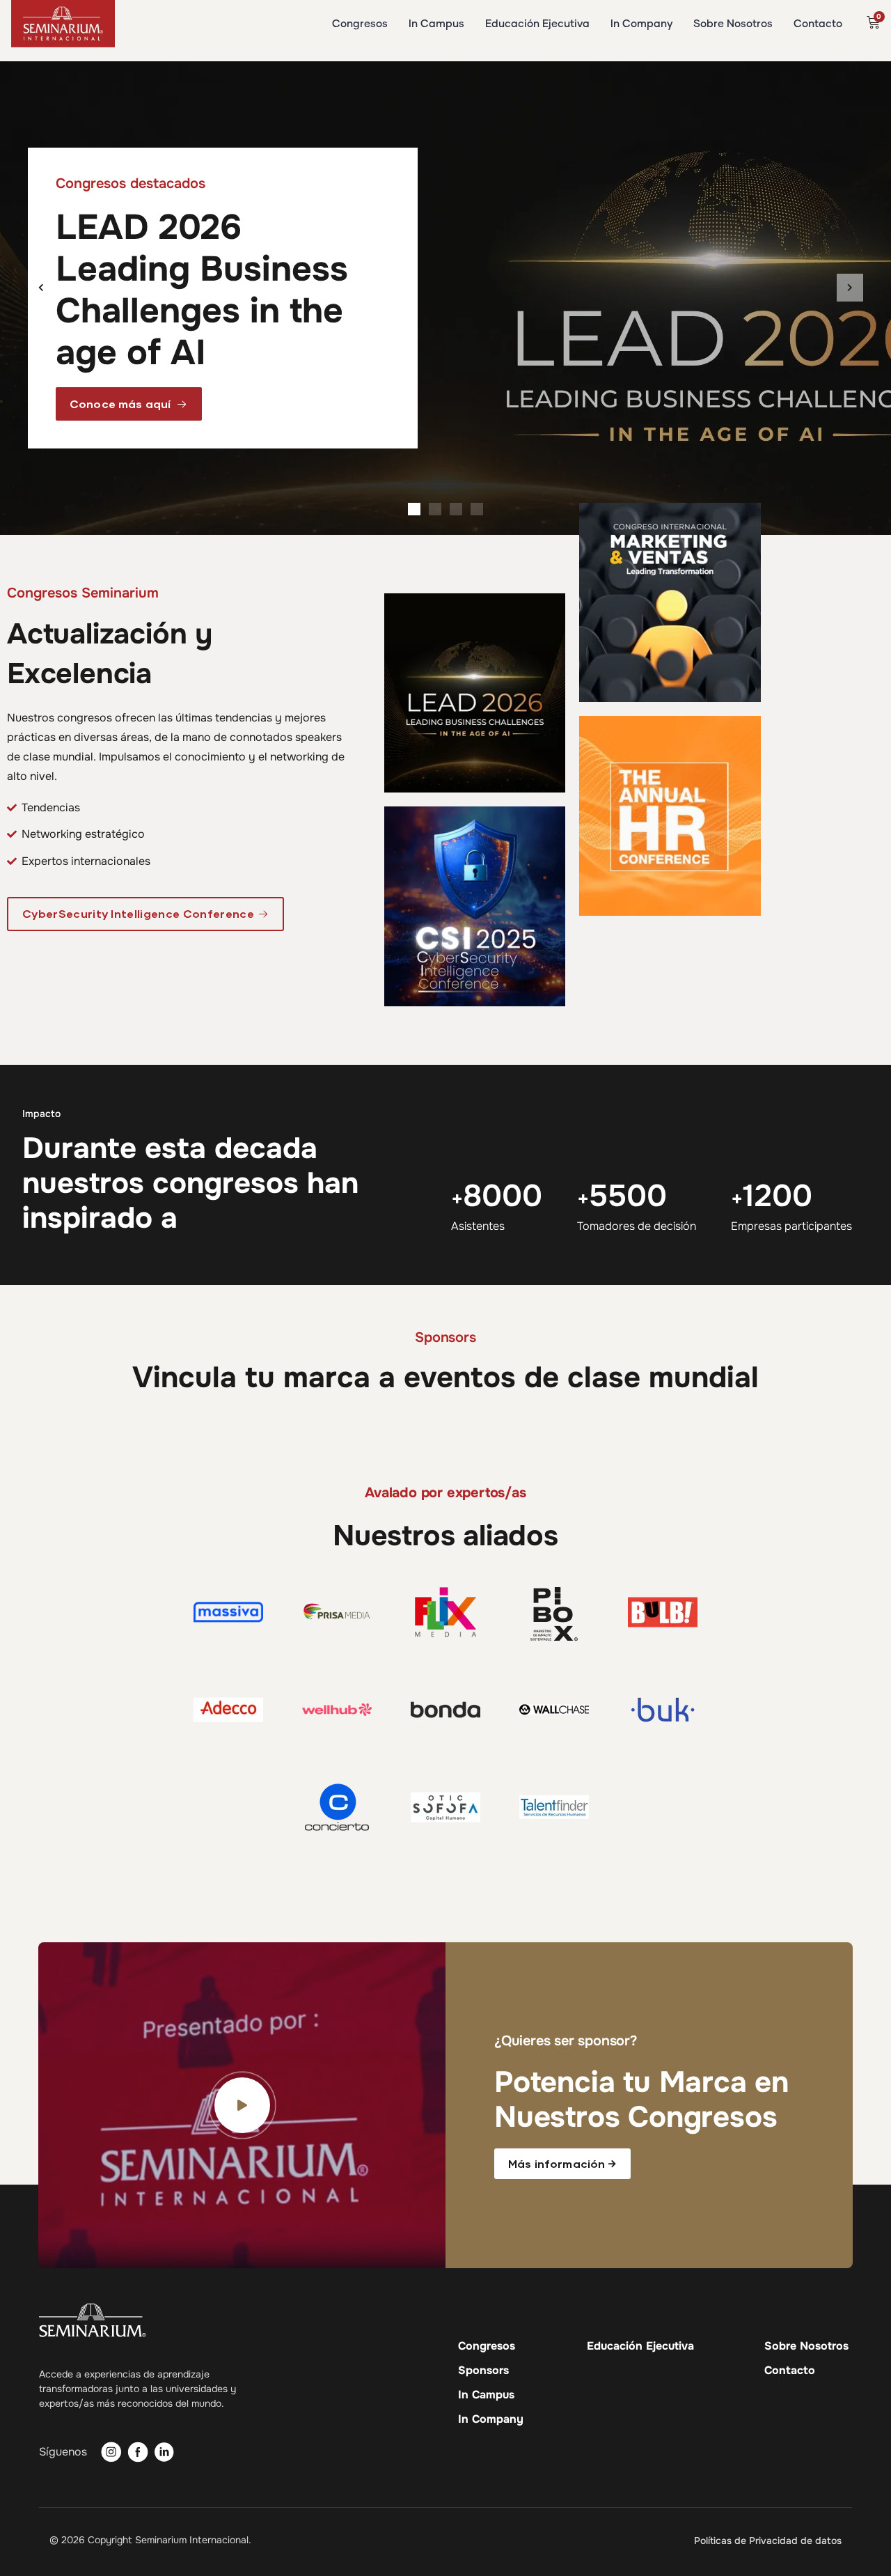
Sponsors (483, 2371)
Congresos (487, 2346)
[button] (41, 288)
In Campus (486, 2395)
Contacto (790, 2371)
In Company (491, 2419)
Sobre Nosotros (806, 2346)
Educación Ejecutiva (640, 2346)
